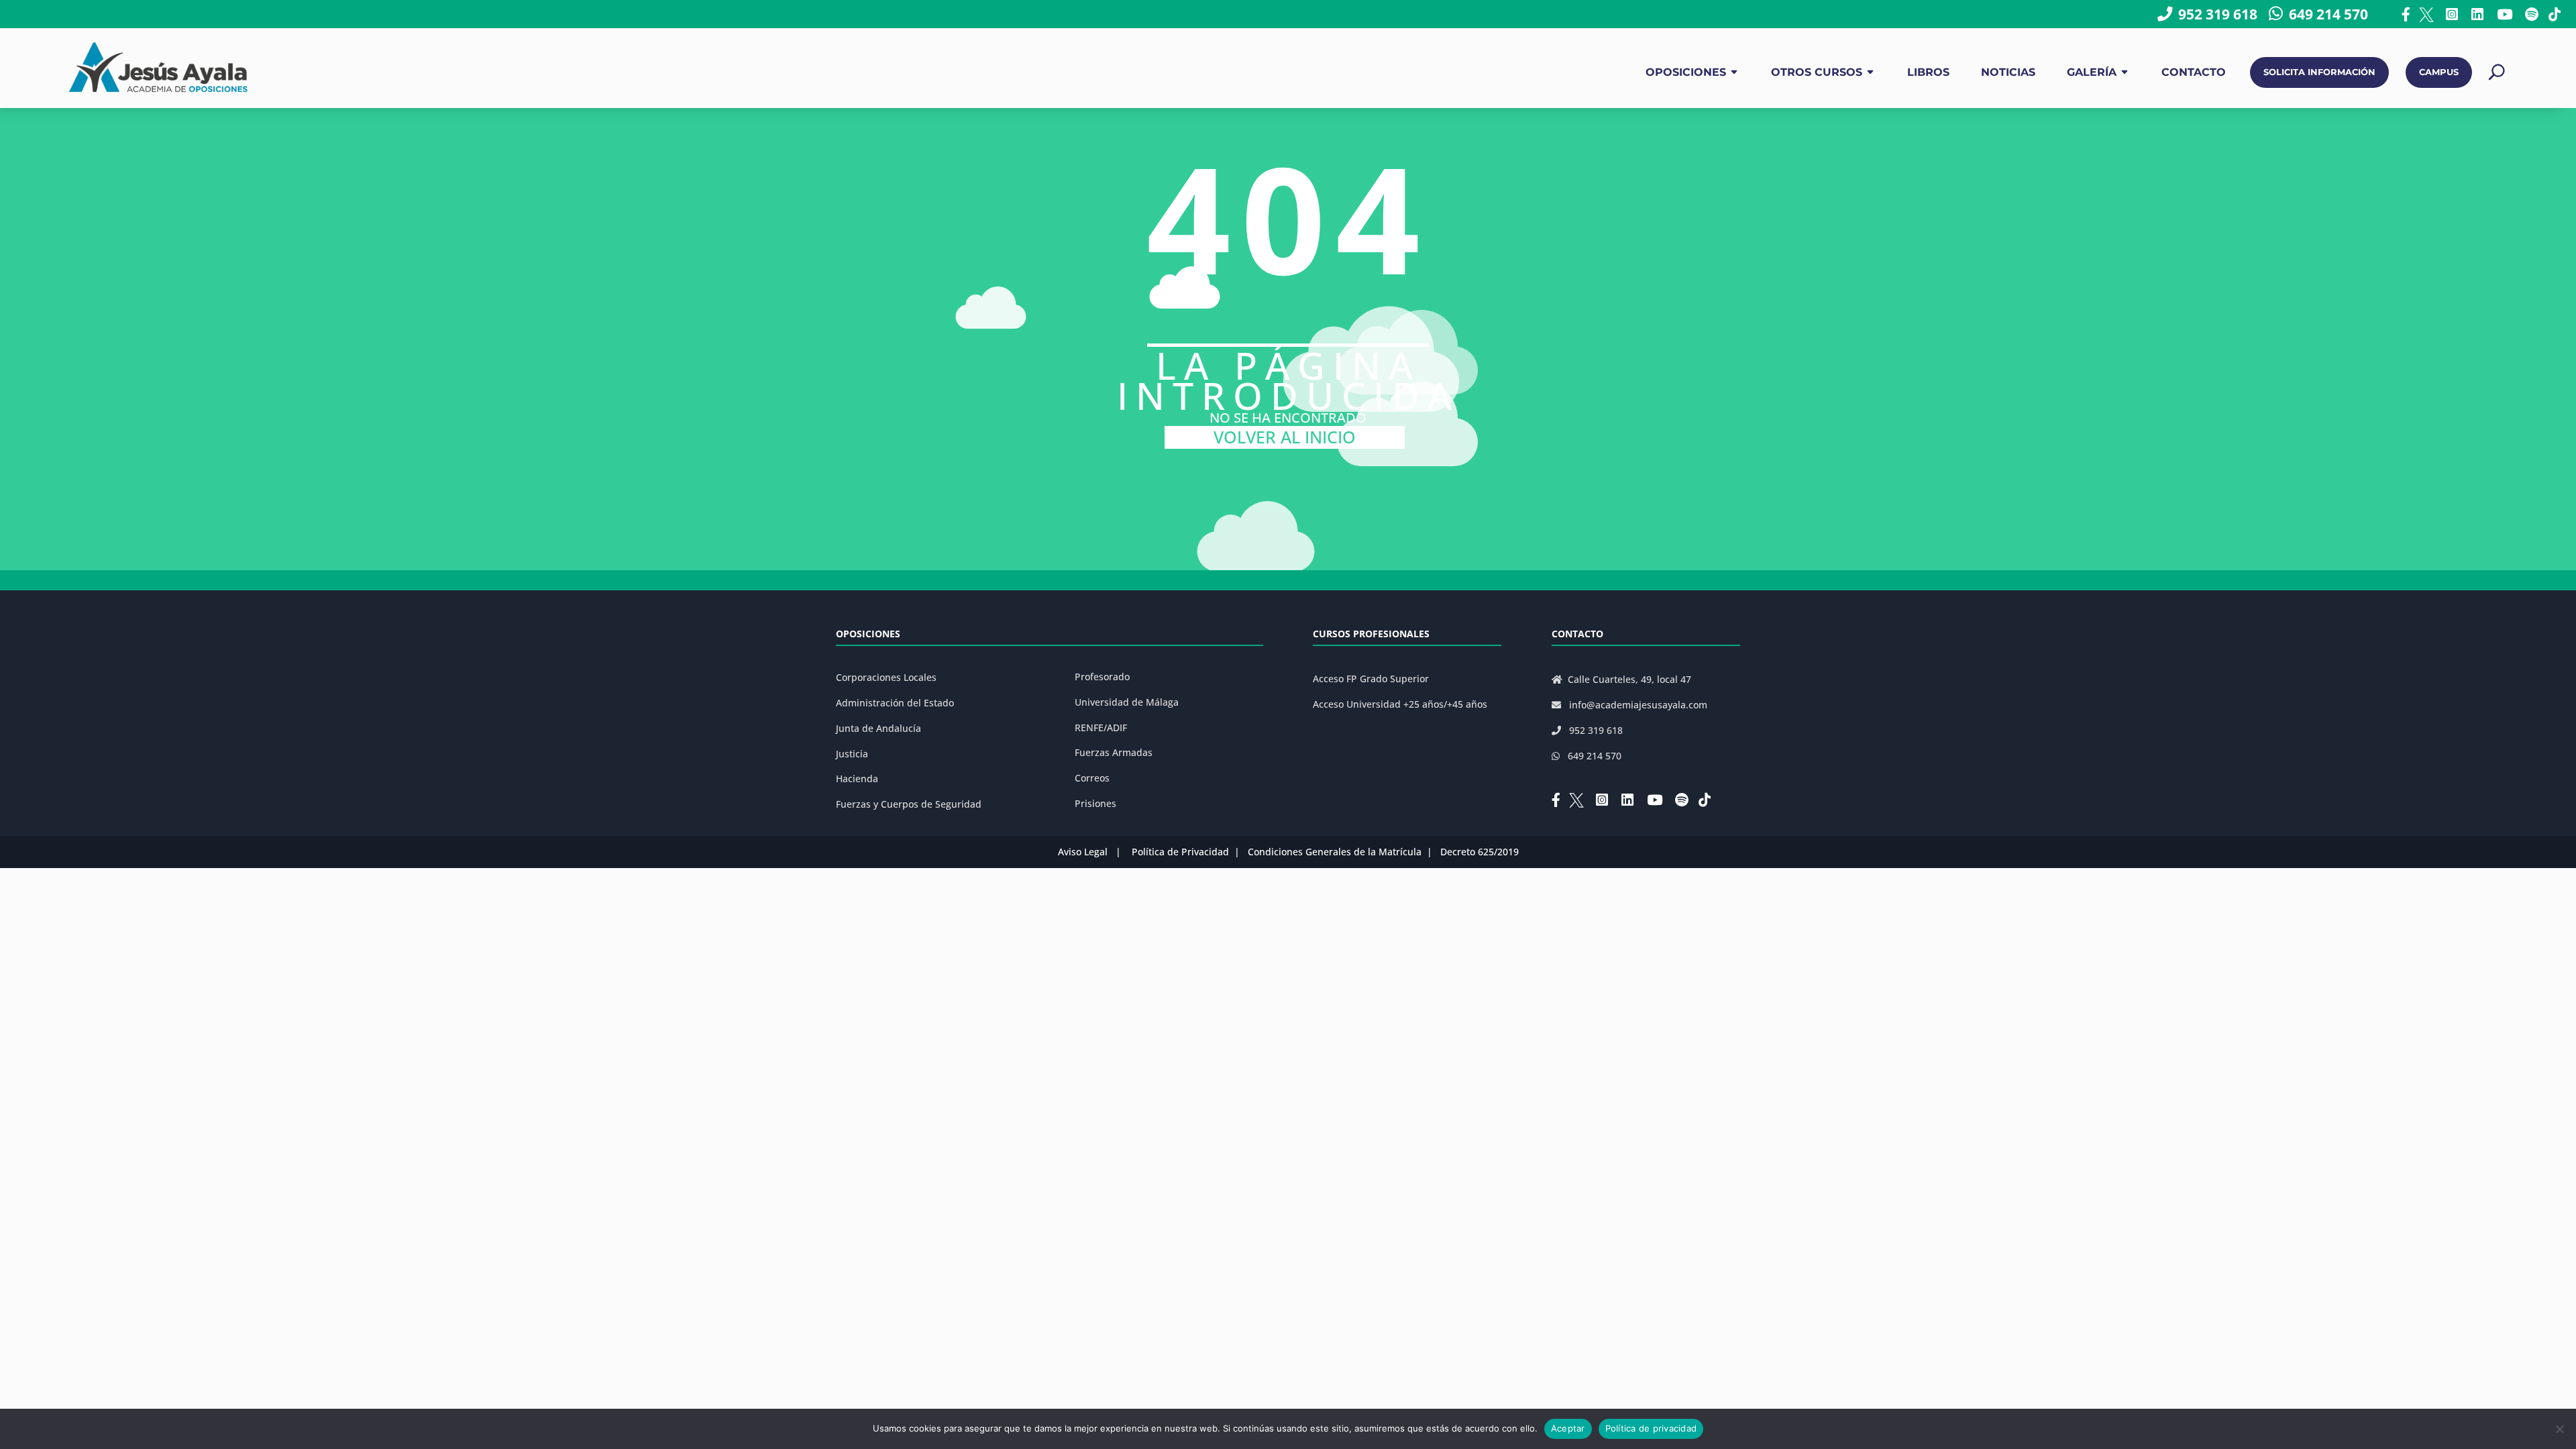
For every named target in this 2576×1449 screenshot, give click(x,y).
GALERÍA (2092, 72)
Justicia (852, 754)
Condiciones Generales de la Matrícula (1335, 852)
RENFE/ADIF (1101, 728)
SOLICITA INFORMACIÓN (2319, 72)
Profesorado (1102, 677)
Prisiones (1095, 803)
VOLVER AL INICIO (1285, 437)
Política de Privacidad (1180, 852)
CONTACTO (2194, 72)
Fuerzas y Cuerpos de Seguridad (909, 804)
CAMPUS (2439, 72)
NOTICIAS (2008, 72)
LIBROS (1928, 72)
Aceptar (1568, 1428)
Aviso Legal (1083, 852)
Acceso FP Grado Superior (1371, 679)
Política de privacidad (1651, 1428)
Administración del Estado (895, 703)
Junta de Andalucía (878, 728)
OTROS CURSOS (1817, 72)
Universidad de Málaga (1127, 702)
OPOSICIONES (1686, 72)
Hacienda (857, 779)
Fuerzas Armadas (1114, 752)
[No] (2559, 1429)
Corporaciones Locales (886, 677)
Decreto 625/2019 (1480, 852)
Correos (1092, 778)
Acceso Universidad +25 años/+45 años (1400, 704)
